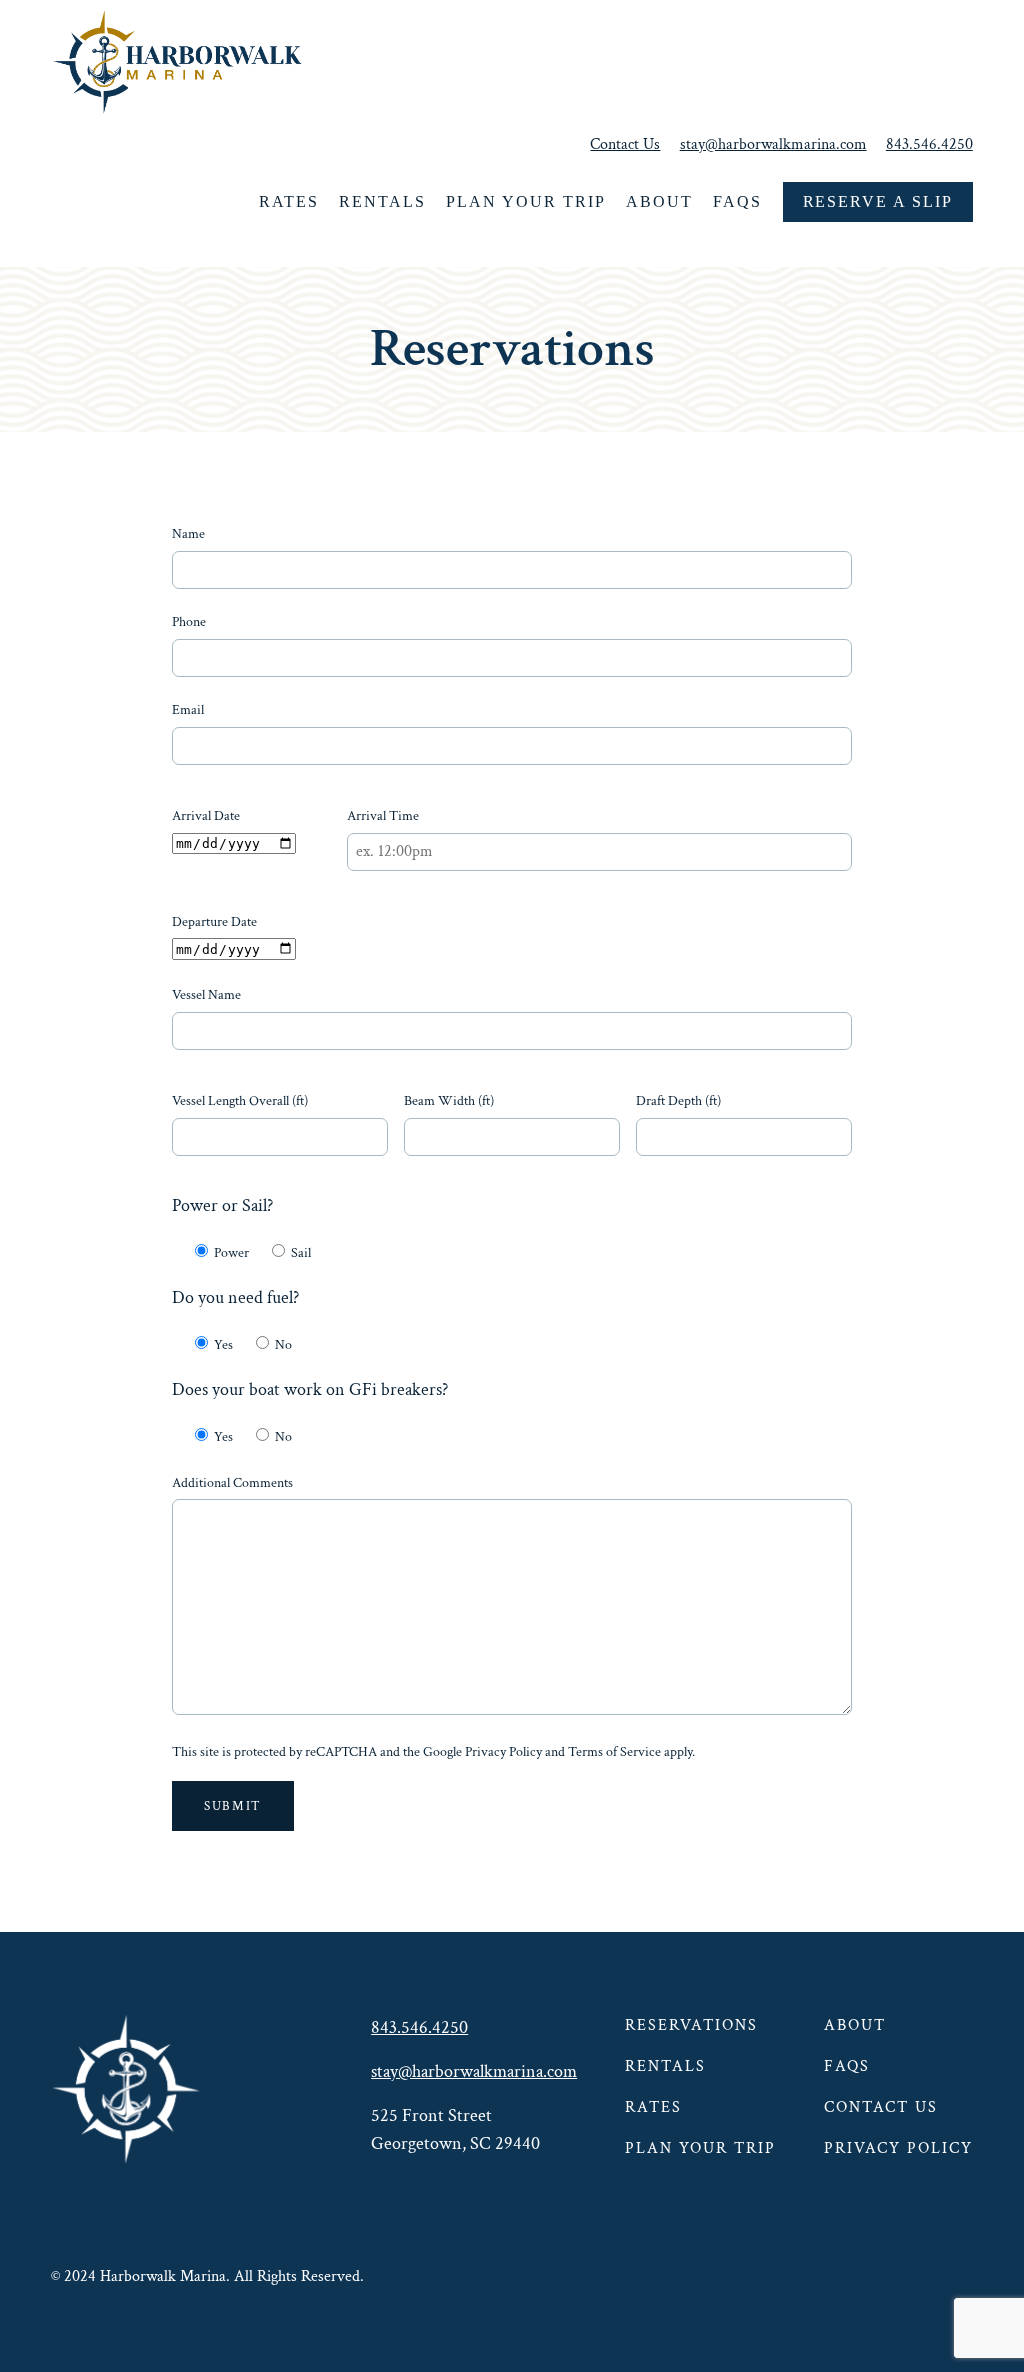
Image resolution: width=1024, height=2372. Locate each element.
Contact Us (625, 144)
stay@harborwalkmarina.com (773, 144)
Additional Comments (232, 1483)
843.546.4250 (929, 144)
